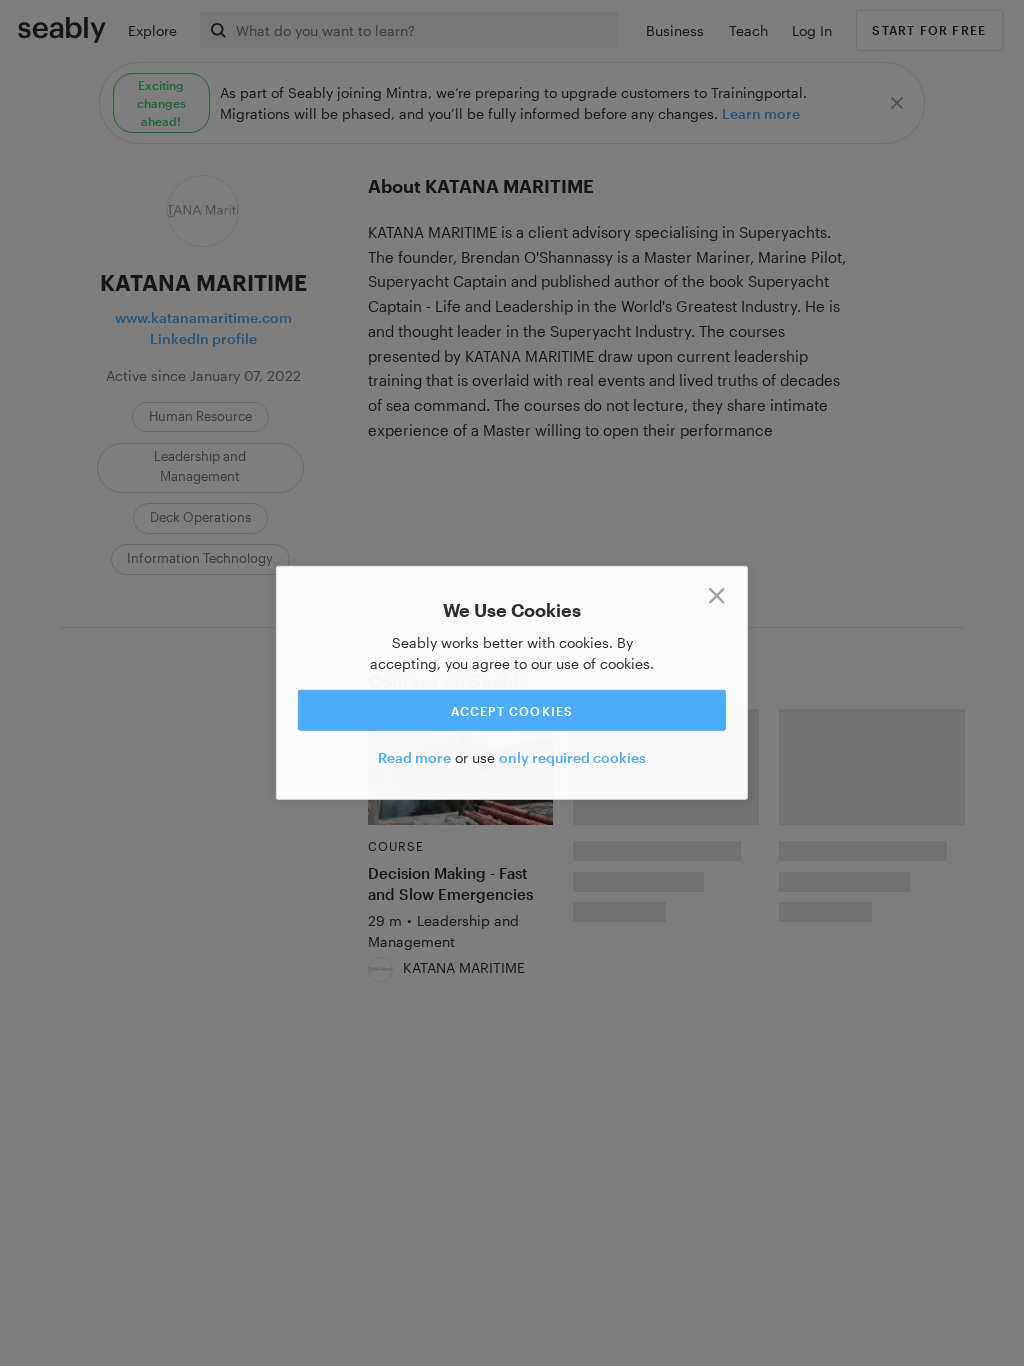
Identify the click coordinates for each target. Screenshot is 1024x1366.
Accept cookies (512, 710)
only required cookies (572, 757)
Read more (414, 757)
